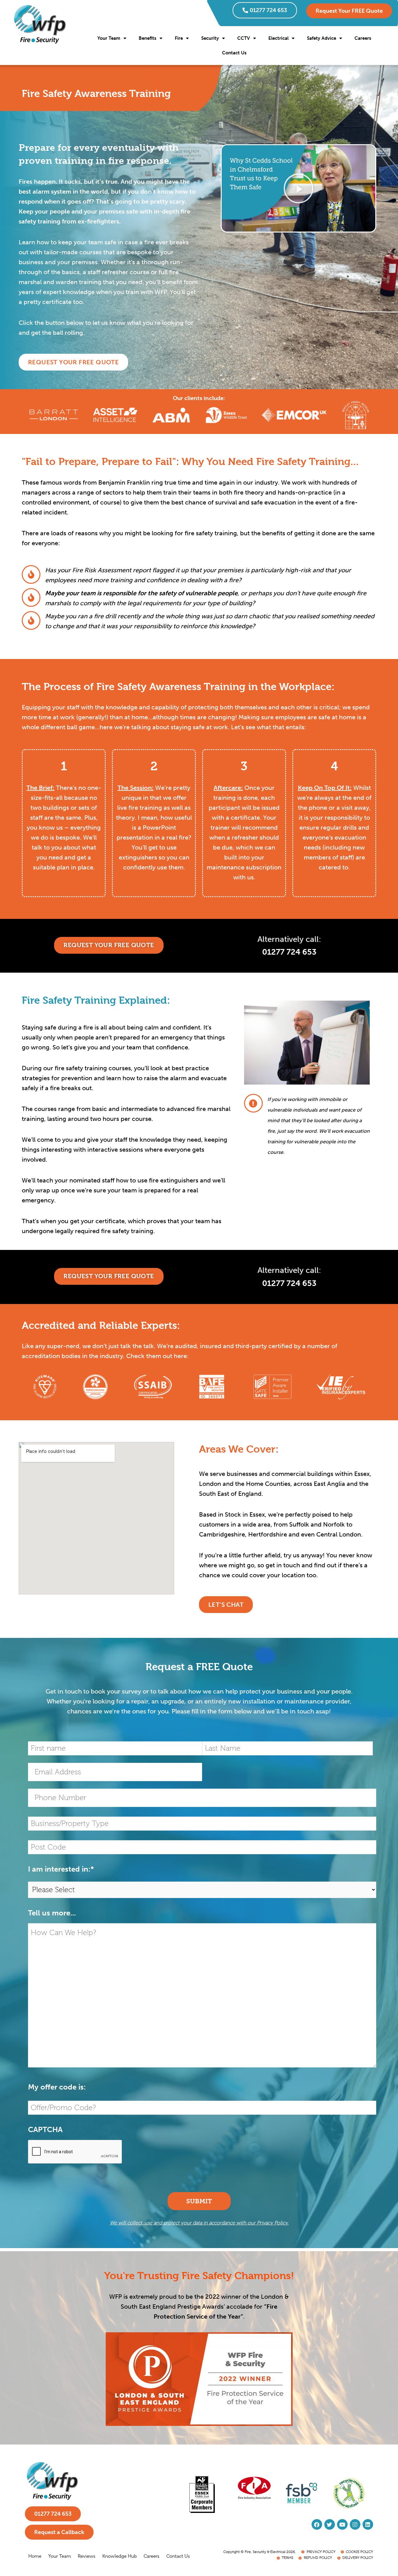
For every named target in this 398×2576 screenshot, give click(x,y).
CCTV (244, 38)
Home (35, 2556)
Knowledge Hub (120, 2556)
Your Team (109, 38)
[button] (298, 188)
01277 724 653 (268, 10)
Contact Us (234, 53)
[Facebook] (317, 2524)
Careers (363, 38)
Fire (179, 38)
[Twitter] (330, 2524)
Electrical (278, 38)
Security (210, 38)
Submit (199, 2201)
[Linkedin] (368, 2524)
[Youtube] (342, 2524)
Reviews (87, 2556)
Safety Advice (322, 38)
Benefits (148, 38)
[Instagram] (355, 2524)
